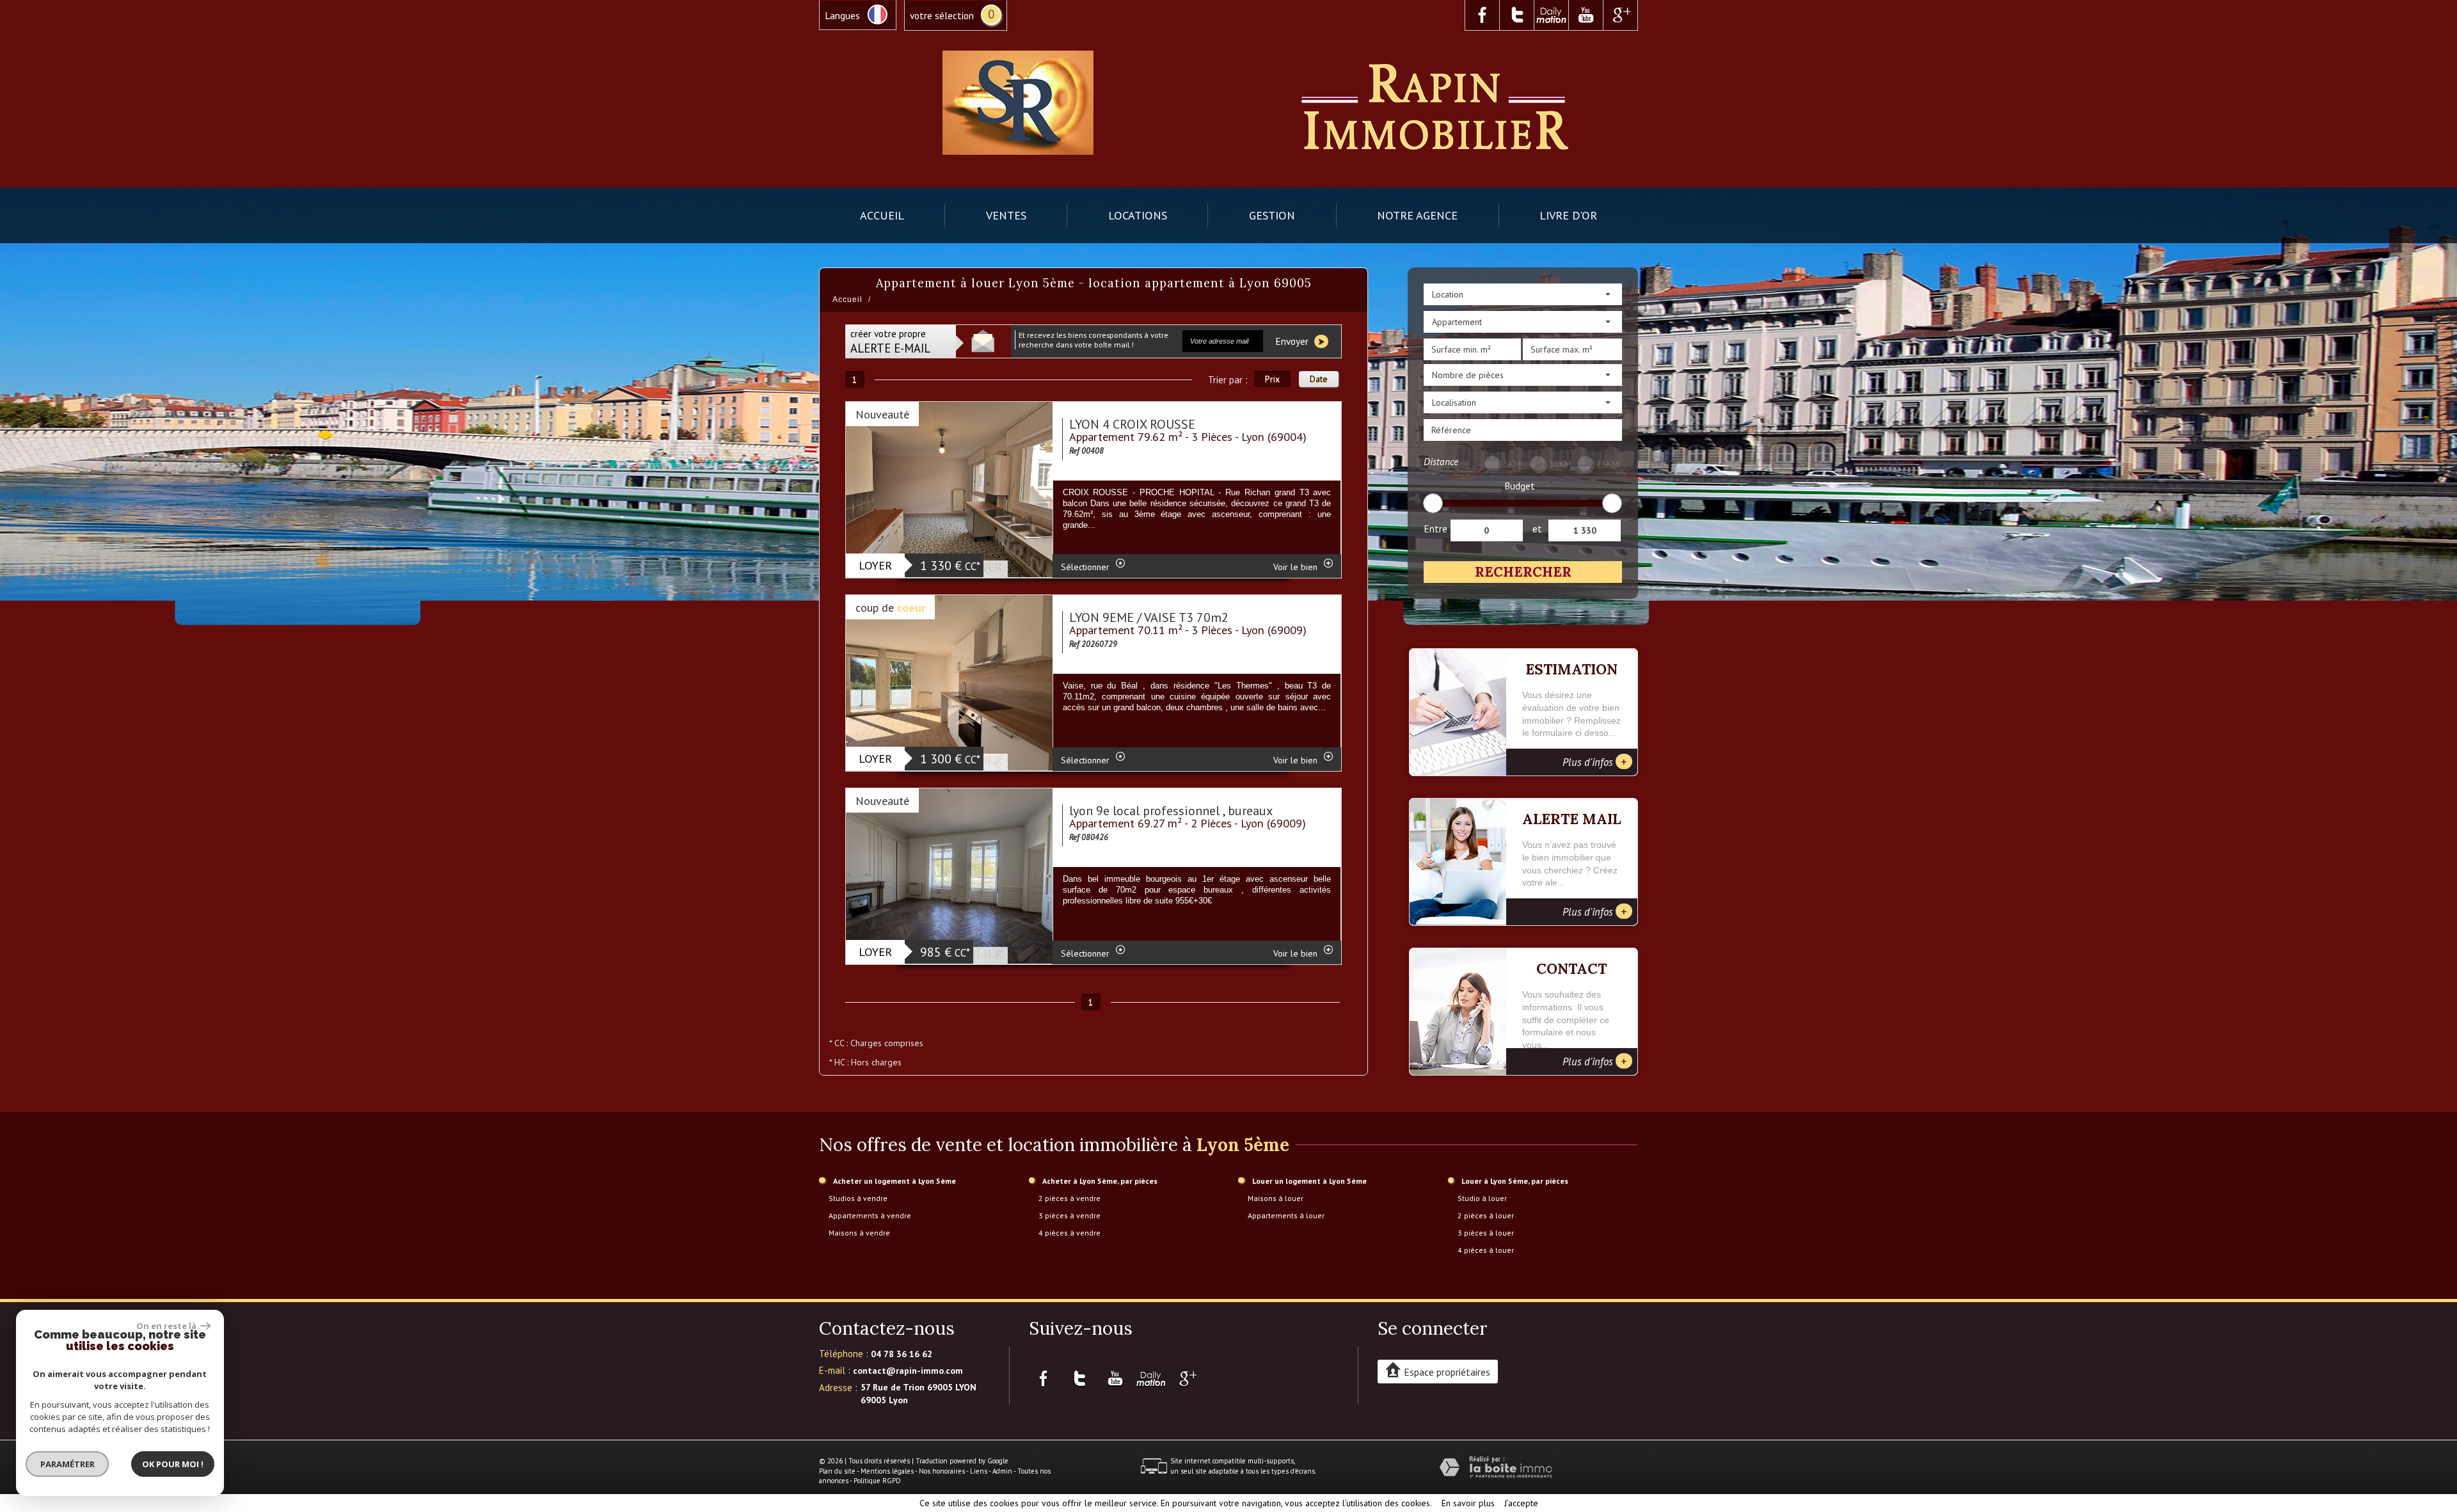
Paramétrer (68, 1464)
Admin (1002, 1471)
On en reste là (167, 1326)
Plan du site (837, 1471)
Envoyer (1293, 341)
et (1537, 529)
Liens (979, 1471)
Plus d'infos (1595, 761)
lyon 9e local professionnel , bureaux (1171, 811)
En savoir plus (1468, 1503)
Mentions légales (887, 1471)
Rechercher (1523, 572)
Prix (1272, 379)
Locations (1138, 215)
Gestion (1272, 215)
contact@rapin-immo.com (908, 1371)
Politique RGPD (877, 1481)
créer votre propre (890, 341)
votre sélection (942, 15)
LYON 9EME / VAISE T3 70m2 (1149, 617)
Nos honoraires (942, 1471)
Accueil (882, 215)
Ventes (1006, 215)
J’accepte (1521, 1503)
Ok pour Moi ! (173, 1464)
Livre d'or (1568, 215)
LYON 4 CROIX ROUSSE (1132, 424)
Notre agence (1417, 215)
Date (1319, 379)
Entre (1435, 529)
